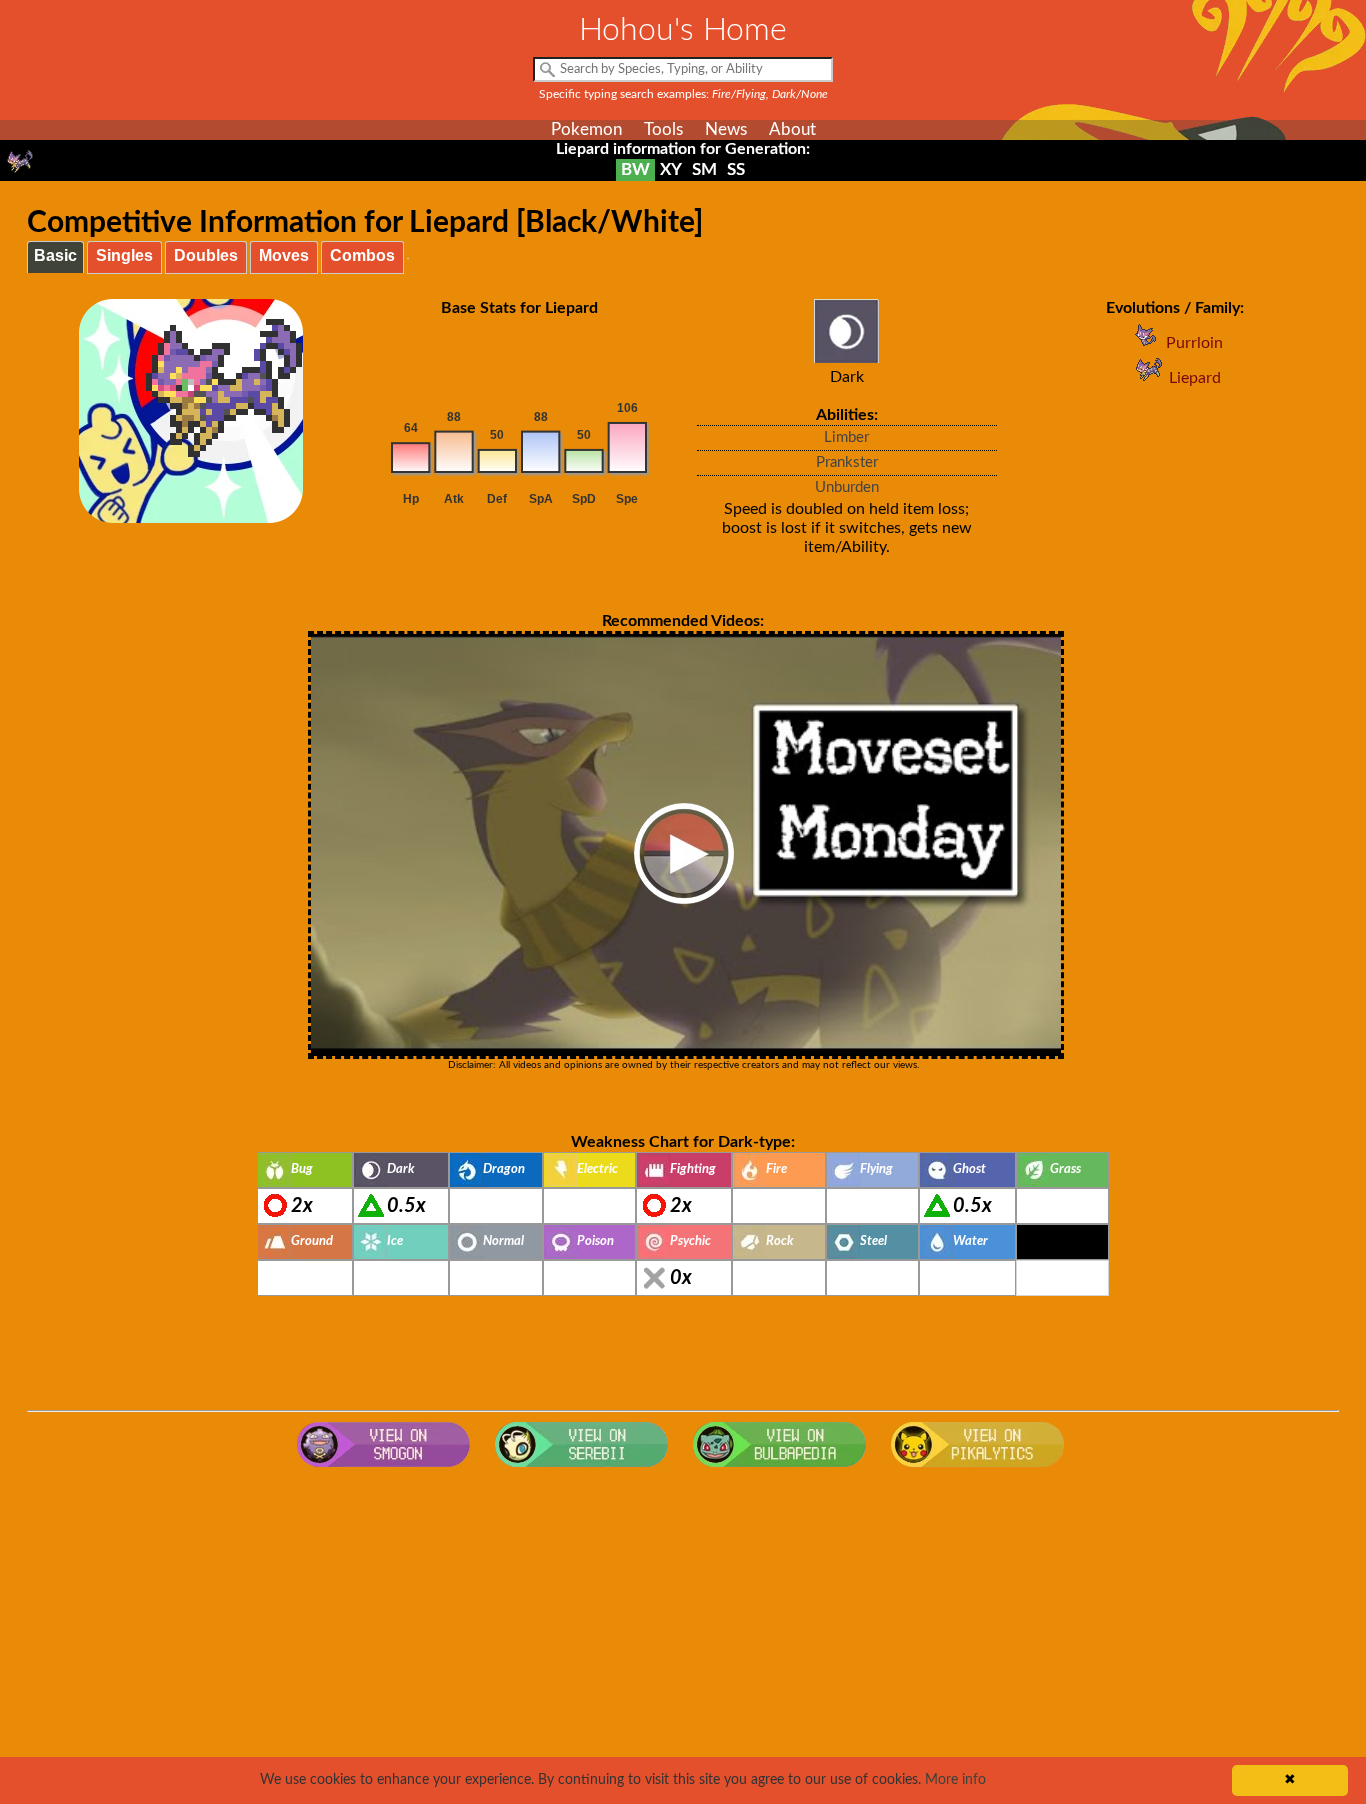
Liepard (1195, 378)
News (726, 129)
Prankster (847, 462)
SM (704, 169)
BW (635, 169)
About (792, 129)
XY (671, 169)
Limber (846, 437)
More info (955, 1780)
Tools (663, 129)
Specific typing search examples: (683, 94)
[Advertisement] (683, 1637)
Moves (284, 255)
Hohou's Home (683, 30)
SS (736, 169)
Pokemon (586, 129)
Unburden (847, 487)
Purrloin (1194, 343)
